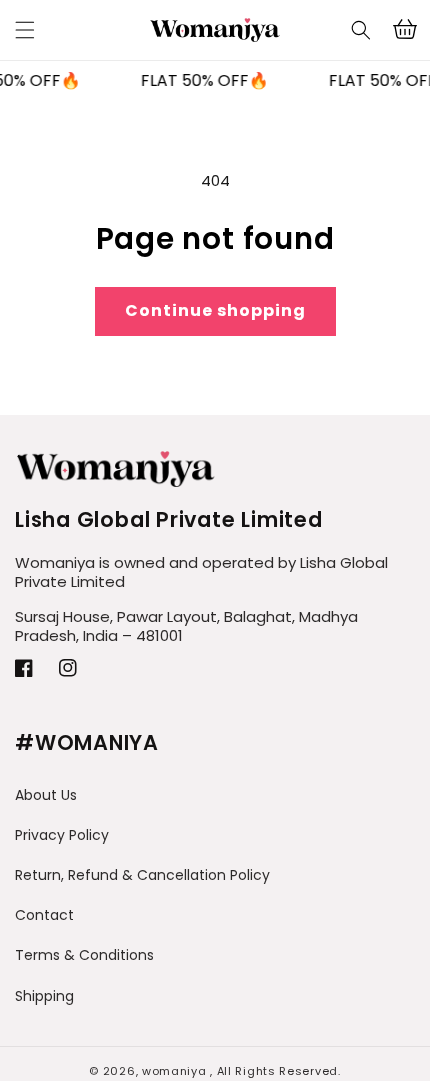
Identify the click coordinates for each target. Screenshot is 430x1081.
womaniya (174, 1071)
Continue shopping (215, 310)
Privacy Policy (62, 835)
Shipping (44, 996)
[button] (361, 30)
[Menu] (25, 30)
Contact (44, 915)
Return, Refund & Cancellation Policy (142, 875)
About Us (46, 795)
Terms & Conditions (84, 955)
